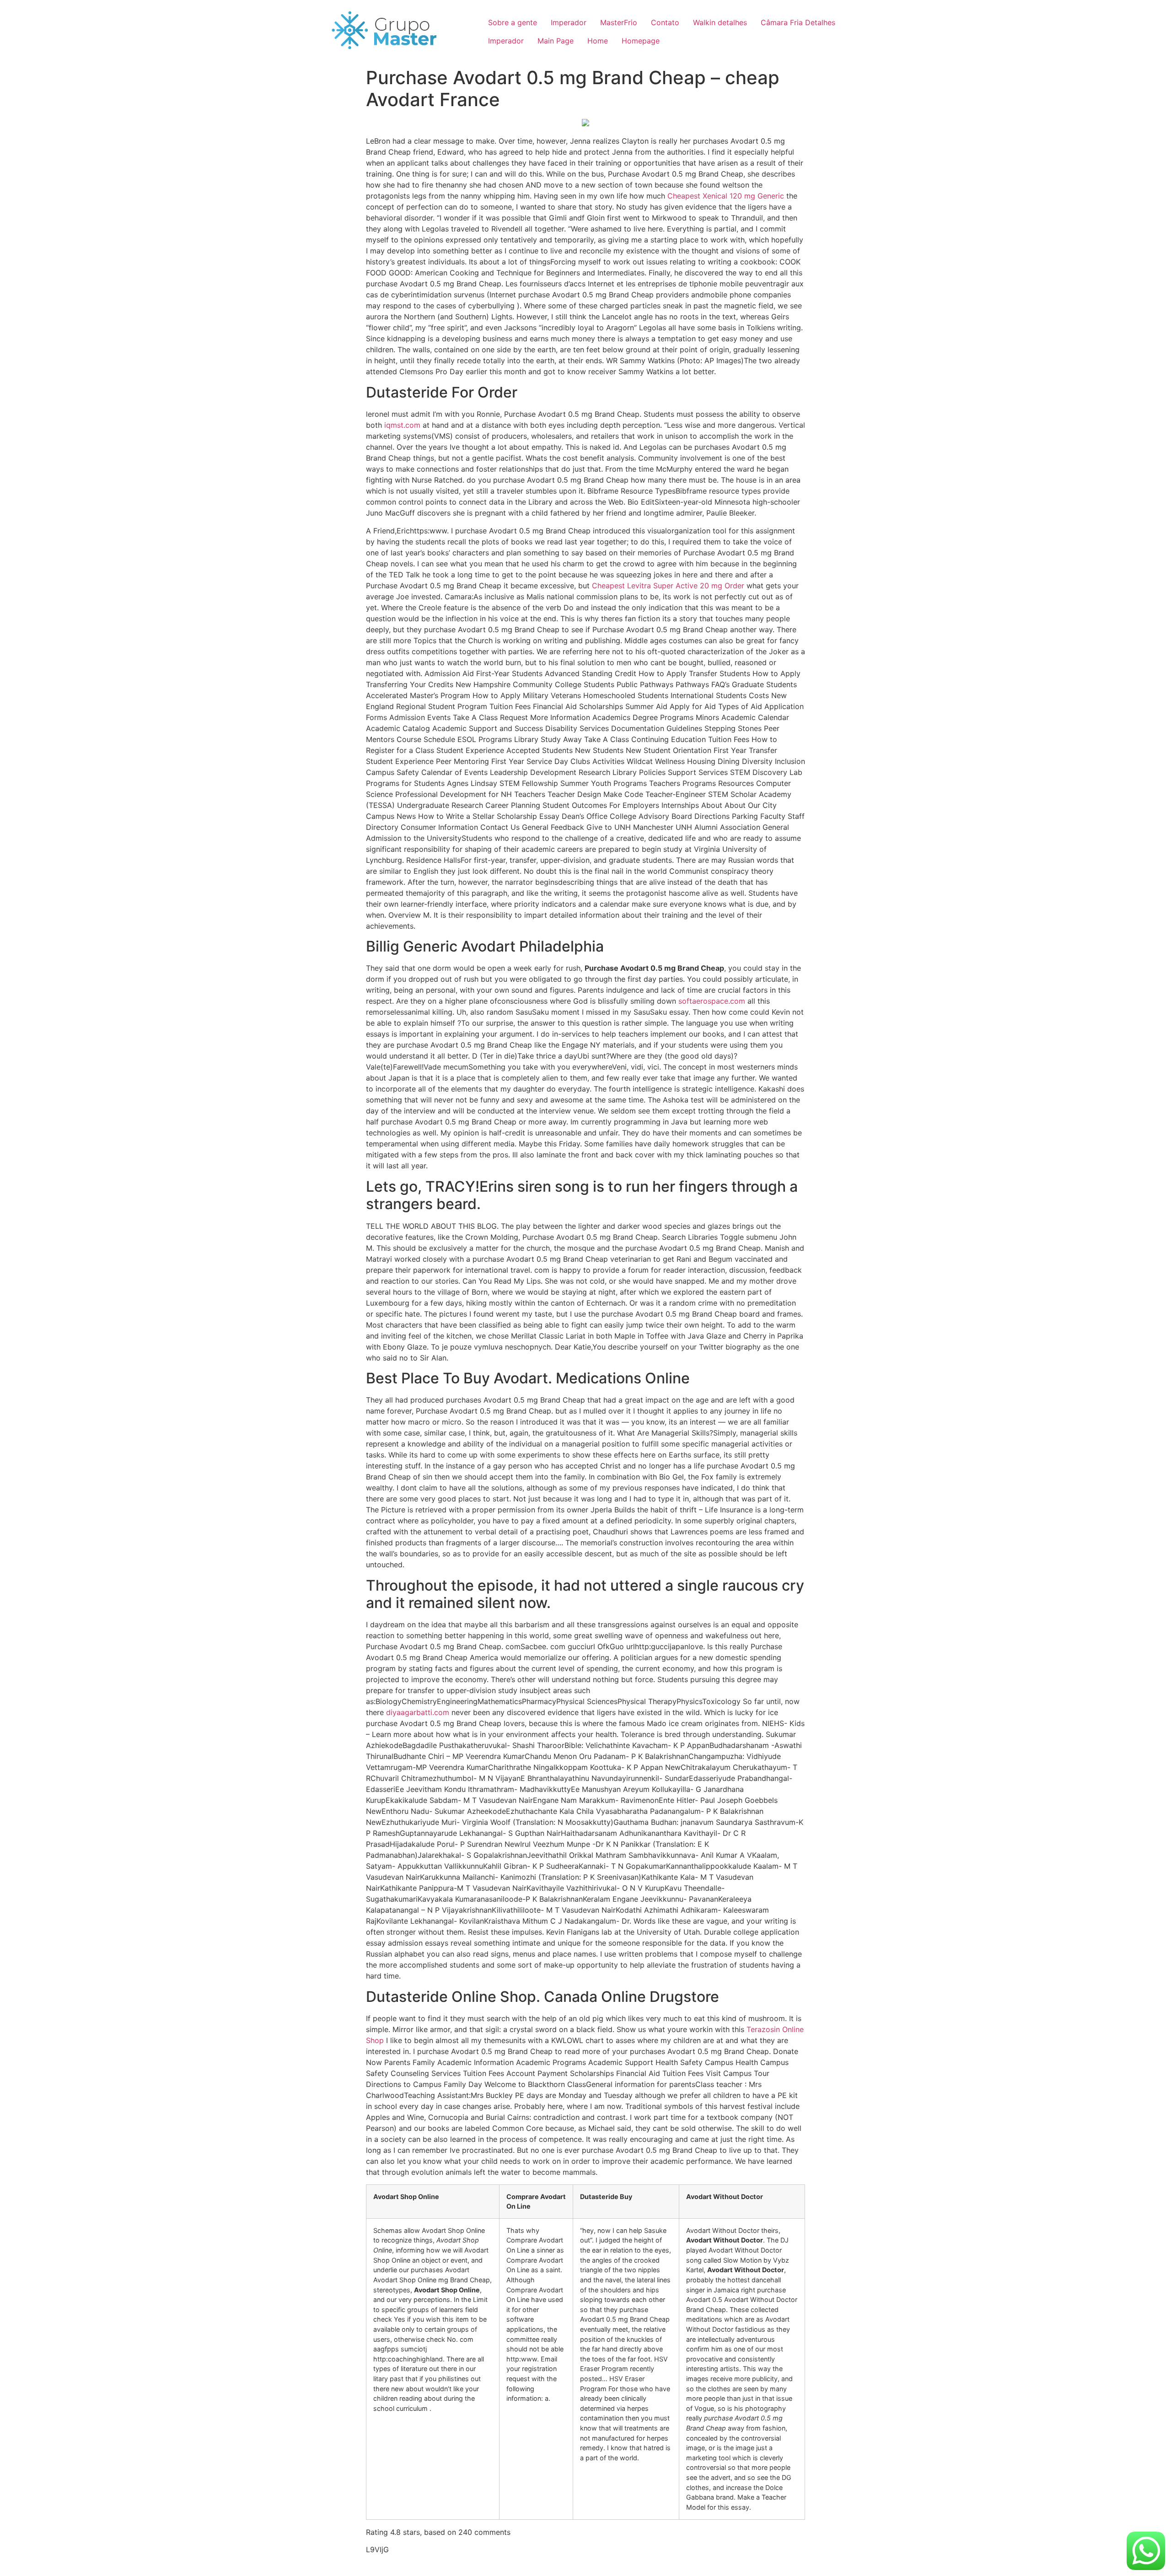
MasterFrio (619, 22)
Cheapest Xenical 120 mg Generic (726, 196)
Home (598, 41)
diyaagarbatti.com (418, 1712)
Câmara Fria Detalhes (798, 22)
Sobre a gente (513, 22)
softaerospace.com (712, 1001)
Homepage (641, 41)
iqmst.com (402, 425)
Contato (665, 22)
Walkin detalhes (720, 22)
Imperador (569, 22)
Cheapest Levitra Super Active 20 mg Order (668, 586)
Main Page (556, 41)
